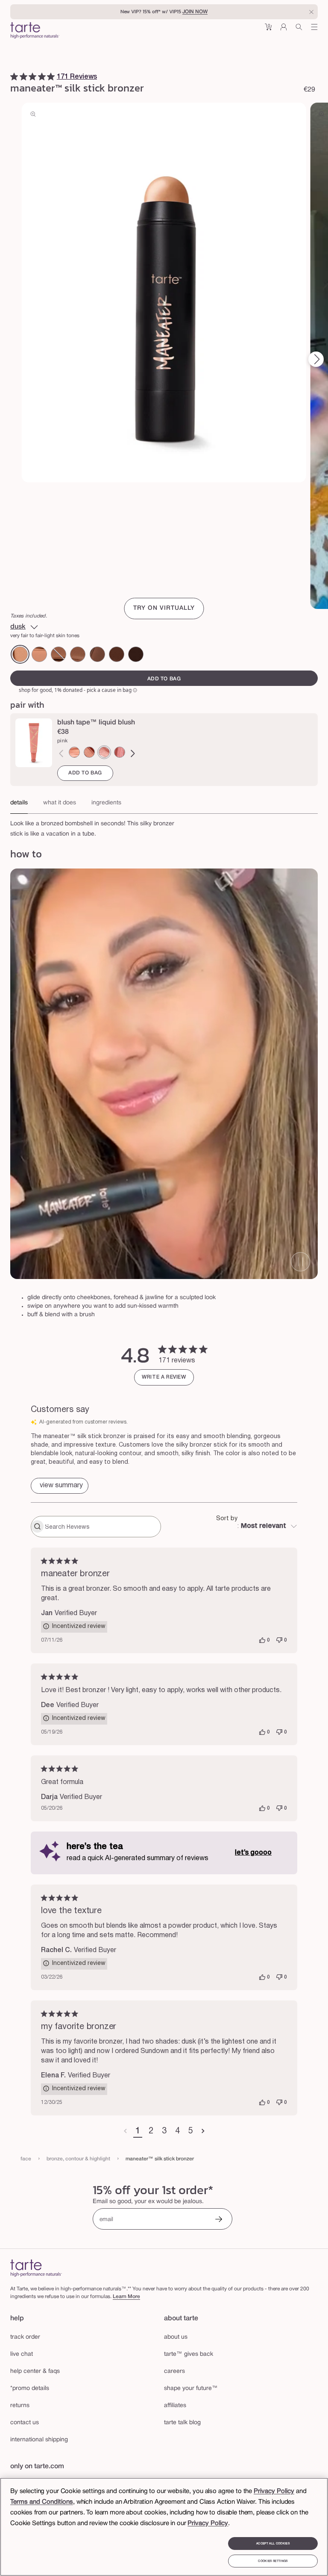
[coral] (89, 752)
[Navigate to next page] (203, 2132)
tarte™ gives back (189, 2354)
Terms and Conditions (42, 2502)
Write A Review (164, 1377)
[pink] (104, 752)
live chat (22, 2354)
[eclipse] (117, 654)
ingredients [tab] (106, 803)
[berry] (120, 752)
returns (20, 2406)
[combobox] (257, 1527)
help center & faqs (35, 2371)
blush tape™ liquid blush (96, 723)
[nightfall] (78, 654)
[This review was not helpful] (279, 1640)
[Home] (36, 2268)
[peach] (74, 752)
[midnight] (97, 654)
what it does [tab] (60, 803)
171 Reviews (77, 77)
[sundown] (39, 654)
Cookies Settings (273, 2561)
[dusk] (20, 654)
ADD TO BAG (85, 773)
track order (25, 2337)
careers (174, 2371)
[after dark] (59, 654)
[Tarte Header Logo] (35, 31)
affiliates (175, 2406)
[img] (14, 77)
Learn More (126, 2297)
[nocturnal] (136, 654)
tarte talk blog (182, 2423)
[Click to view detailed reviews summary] (60, 1486)
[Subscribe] (219, 2220)
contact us (25, 2423)
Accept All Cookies (273, 2544)
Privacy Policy (274, 2491)
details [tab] (19, 803)
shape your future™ (191, 2388)
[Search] (299, 30)
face (26, 2159)
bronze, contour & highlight (78, 2159)
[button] (268, 30)
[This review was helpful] (262, 1640)
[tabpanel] (164, 827)
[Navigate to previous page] (125, 2132)
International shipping (39, 2440)
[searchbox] (102, 1527)
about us (176, 2337)
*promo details (30, 2388)
